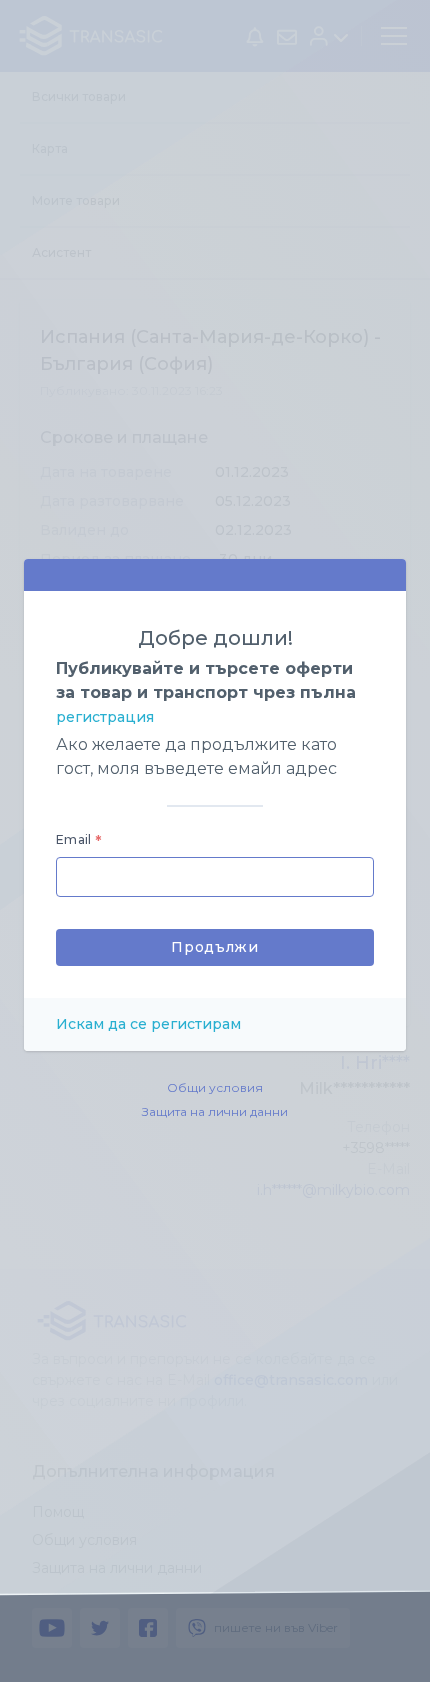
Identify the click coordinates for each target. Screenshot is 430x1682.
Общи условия (215, 1087)
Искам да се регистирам (148, 1024)
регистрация (105, 717)
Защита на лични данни (215, 1111)
